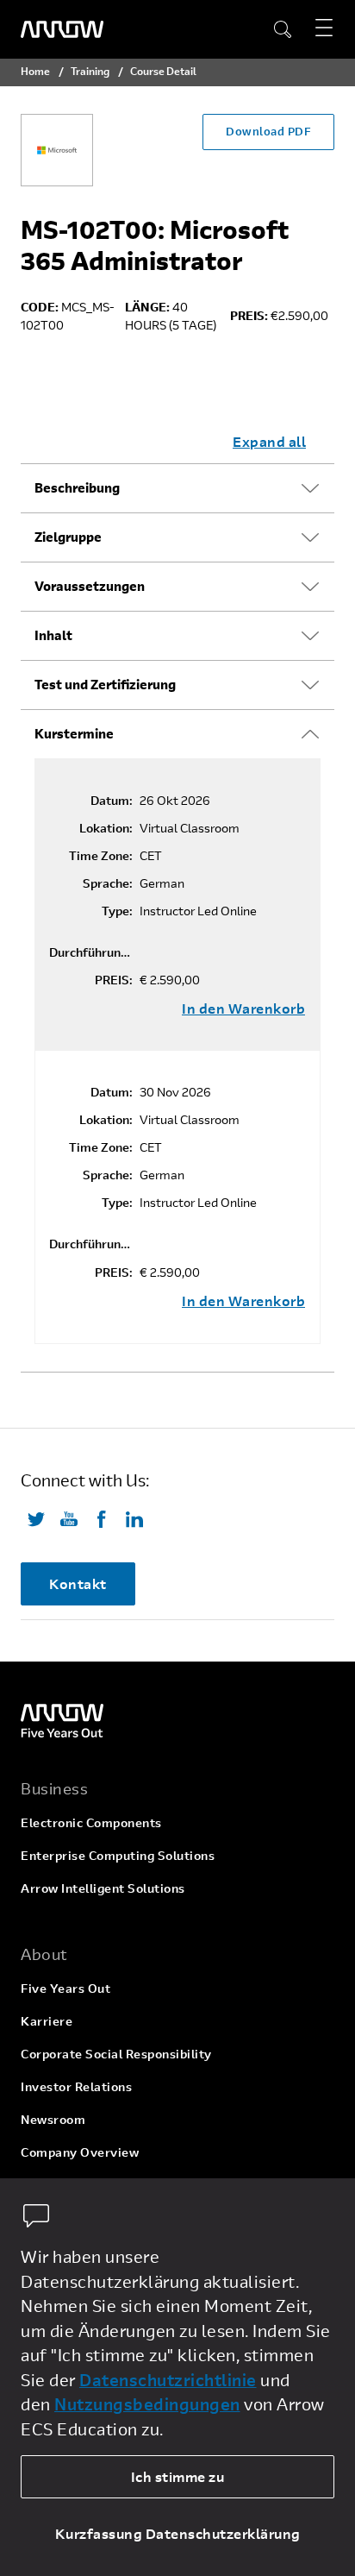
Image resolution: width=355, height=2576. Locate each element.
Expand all (269, 441)
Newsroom (53, 2119)
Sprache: (108, 883)
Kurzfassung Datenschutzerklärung (178, 2533)
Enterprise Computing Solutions (118, 1855)
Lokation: (106, 828)
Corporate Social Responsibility (116, 2054)
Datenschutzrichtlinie (168, 2380)
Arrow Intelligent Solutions (103, 1888)
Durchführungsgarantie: (91, 952)
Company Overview (80, 2152)
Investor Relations (76, 2086)
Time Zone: (101, 856)
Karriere (47, 2021)
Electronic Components (91, 1822)
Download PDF (268, 131)
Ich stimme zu (178, 2476)
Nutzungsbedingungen (147, 2404)
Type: (117, 911)
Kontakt (78, 1583)
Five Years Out (65, 1988)
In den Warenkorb (243, 1008)
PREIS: (114, 980)
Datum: (112, 801)
